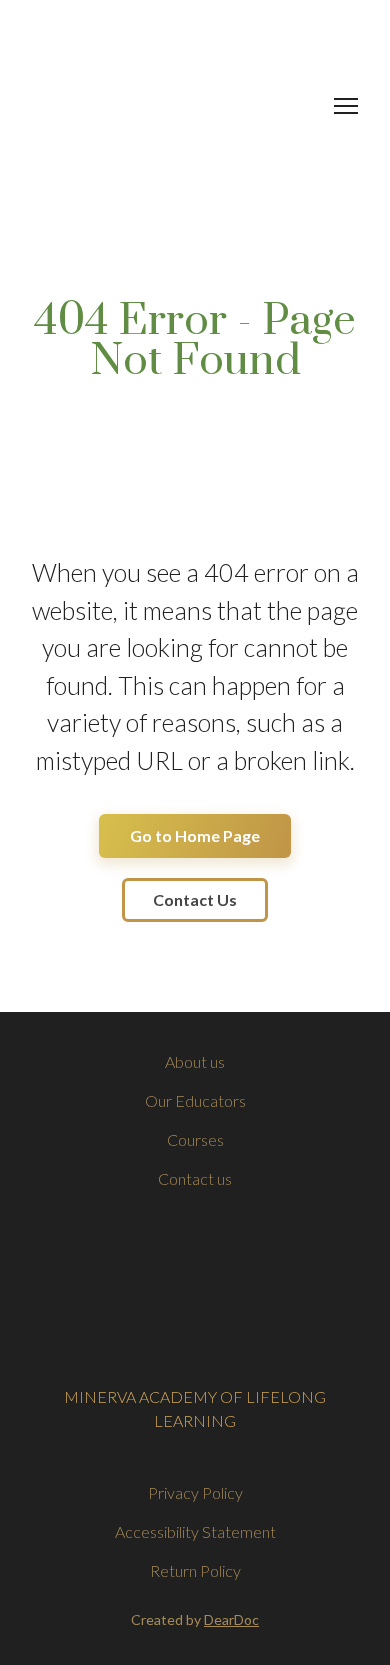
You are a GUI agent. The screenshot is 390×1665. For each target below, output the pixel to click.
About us (195, 1061)
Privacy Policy (195, 1492)
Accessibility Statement (195, 1531)
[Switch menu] (346, 106)
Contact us (195, 1178)
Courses (195, 1139)
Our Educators (195, 1100)
